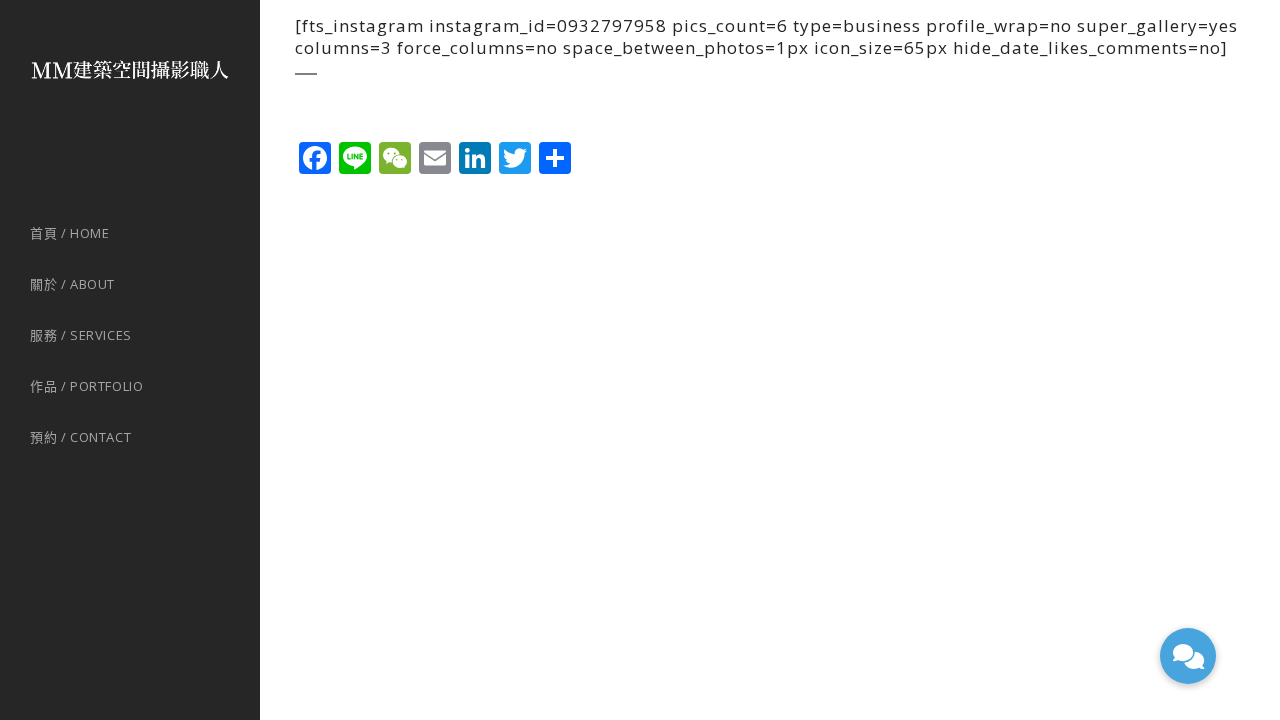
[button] (1188, 656)
